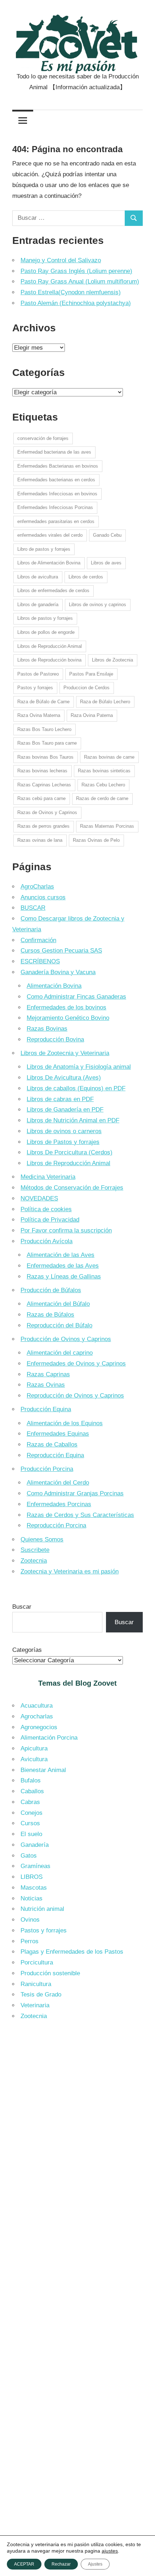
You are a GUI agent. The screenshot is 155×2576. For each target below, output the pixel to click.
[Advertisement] (77, 2111)
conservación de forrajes (43, 438)
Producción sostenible (50, 1973)
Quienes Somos (42, 1539)
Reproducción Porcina (56, 1525)
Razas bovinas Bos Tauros (45, 757)
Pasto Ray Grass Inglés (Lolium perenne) (76, 271)
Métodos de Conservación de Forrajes (72, 1188)
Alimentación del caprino (60, 1353)
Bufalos (31, 1780)
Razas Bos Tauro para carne (47, 743)
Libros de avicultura (38, 577)
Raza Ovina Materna (39, 715)
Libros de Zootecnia (112, 660)
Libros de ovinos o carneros (64, 1131)
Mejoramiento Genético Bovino (68, 1018)
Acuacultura (37, 1706)
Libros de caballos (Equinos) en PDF (76, 1088)
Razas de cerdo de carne (102, 798)
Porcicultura (37, 1962)
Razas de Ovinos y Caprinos (47, 812)
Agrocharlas (37, 1716)
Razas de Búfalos (50, 1315)
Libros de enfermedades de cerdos (53, 590)
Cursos (30, 1823)
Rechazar (61, 2564)
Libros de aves (106, 563)
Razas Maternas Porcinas (107, 826)
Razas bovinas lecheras (42, 771)
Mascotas (34, 1888)
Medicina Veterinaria (48, 1177)
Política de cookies (46, 1209)
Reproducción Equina (55, 1455)
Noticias (32, 1898)
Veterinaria (35, 2005)
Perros (30, 1941)
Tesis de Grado (41, 1995)
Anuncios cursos (43, 897)
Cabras (30, 1802)
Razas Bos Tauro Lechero (44, 729)
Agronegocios (39, 1727)
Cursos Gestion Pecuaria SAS (61, 951)
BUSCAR (33, 908)
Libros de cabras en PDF (60, 1099)
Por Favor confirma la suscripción (66, 1230)
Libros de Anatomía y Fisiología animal (79, 1067)
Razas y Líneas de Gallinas (64, 1276)
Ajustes (95, 2564)
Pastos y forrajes (35, 688)
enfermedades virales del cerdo (50, 535)
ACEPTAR (24, 2564)
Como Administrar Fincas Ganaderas (76, 997)
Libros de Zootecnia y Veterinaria (65, 1053)
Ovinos (30, 1920)
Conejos (32, 1813)
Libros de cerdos (86, 577)
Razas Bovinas (47, 1029)
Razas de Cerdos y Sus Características (80, 1515)
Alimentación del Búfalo (58, 1304)
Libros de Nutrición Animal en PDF (73, 1120)
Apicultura (34, 1748)
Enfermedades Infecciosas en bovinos (57, 494)
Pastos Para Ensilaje (91, 674)
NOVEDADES (39, 1198)
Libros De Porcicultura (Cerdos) (70, 1152)
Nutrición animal (42, 1909)
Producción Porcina (47, 1469)
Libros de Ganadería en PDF (65, 1110)
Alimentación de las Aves (61, 1255)
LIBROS (32, 1877)
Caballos (32, 1791)
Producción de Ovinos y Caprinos (66, 1339)
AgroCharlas (37, 887)
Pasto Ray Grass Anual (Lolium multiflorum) (80, 281)
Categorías (27, 1650)
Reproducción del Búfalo (59, 1325)
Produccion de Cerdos (87, 688)
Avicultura (34, 1759)
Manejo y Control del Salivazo (61, 260)
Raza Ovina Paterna (92, 715)
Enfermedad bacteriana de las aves (54, 452)
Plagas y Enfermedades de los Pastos (72, 1952)
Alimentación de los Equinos (65, 1423)
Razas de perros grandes (43, 826)
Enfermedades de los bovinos (67, 1007)
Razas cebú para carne (41, 798)
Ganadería (35, 1845)
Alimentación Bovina (54, 986)
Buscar (22, 1607)
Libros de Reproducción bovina (49, 660)
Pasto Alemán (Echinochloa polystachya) (76, 303)
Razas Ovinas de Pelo (96, 840)
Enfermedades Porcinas (59, 1504)
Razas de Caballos (52, 1444)
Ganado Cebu (107, 535)
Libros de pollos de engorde (46, 632)
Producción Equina (46, 1409)
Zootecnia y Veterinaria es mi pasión (70, 1571)
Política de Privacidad (50, 1220)
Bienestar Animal (43, 1770)
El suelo (31, 1834)
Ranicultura (36, 1984)
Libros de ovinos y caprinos (98, 605)
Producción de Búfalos (51, 1290)
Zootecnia (34, 1561)
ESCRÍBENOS (40, 961)
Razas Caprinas (48, 1374)
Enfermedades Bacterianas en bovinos (58, 466)
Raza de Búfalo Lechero (105, 702)
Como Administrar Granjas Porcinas (75, 1493)
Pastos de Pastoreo (38, 674)
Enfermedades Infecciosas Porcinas (55, 507)
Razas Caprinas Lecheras (44, 785)
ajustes (110, 2551)
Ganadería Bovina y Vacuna (58, 972)
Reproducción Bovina (55, 1039)
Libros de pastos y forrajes (45, 618)
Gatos (29, 1856)
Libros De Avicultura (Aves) (64, 1078)
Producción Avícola (46, 1241)
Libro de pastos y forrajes (44, 549)
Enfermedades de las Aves (63, 1266)
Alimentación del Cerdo (58, 1483)
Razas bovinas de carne (109, 757)
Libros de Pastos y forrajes (63, 1142)
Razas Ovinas (46, 1385)
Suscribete (35, 1550)
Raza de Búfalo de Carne (43, 702)
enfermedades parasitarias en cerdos (56, 521)
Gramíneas (36, 1866)
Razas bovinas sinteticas (104, 771)
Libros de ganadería (38, 605)
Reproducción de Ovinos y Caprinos (75, 1396)
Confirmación (38, 940)
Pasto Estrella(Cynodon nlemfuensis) (71, 292)
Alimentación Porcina (49, 1738)
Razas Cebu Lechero (103, 785)
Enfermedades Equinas (58, 1434)
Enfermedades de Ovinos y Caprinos (76, 1364)
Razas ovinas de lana (40, 840)
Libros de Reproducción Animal (50, 646)
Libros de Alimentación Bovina (49, 563)
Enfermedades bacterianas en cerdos (56, 480)
